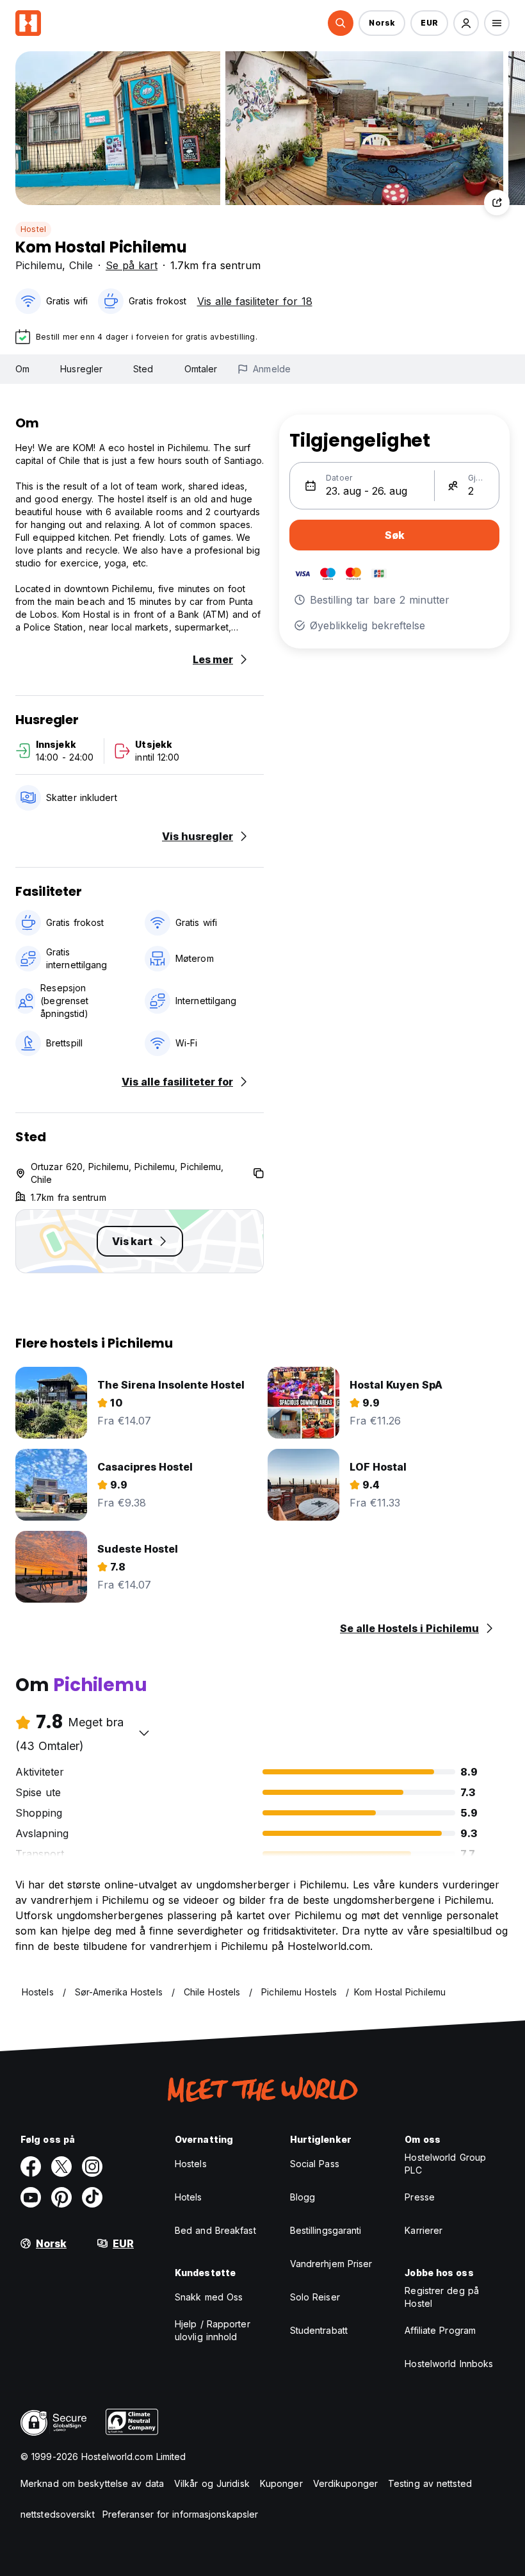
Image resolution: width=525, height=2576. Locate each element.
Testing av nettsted (430, 2483)
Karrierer (424, 2230)
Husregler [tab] (81, 369)
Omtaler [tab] (201, 369)
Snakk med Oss (209, 2297)
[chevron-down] (144, 1733)
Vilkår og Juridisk (212, 2483)
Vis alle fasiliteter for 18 (255, 301)
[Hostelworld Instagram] (92, 2167)
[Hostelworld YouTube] (31, 2197)
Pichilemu (39, 265)
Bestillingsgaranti (326, 2230)
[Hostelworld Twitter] (61, 2167)
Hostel (33, 229)
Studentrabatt (319, 2330)
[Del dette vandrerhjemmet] (497, 202)
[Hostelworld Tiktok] (92, 2197)
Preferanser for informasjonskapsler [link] (181, 2514)
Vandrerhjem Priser (331, 2264)
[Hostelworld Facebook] (31, 2167)
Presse (420, 2197)
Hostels (191, 2164)
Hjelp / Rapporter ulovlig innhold (213, 2330)
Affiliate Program (440, 2330)
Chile (81, 265)
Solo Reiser (315, 2297)
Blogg (303, 2197)
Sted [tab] (143, 369)
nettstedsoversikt (58, 2514)
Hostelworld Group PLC (445, 2164)
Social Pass (315, 2164)
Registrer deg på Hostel (442, 2297)
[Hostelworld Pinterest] (61, 2197)
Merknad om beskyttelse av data (92, 2483)
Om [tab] (22, 369)
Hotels (189, 2197)
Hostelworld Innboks (449, 2364)
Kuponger (281, 2483)
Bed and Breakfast (215, 2230)
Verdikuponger (345, 2483)
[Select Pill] (341, 23)
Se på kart (132, 265)
